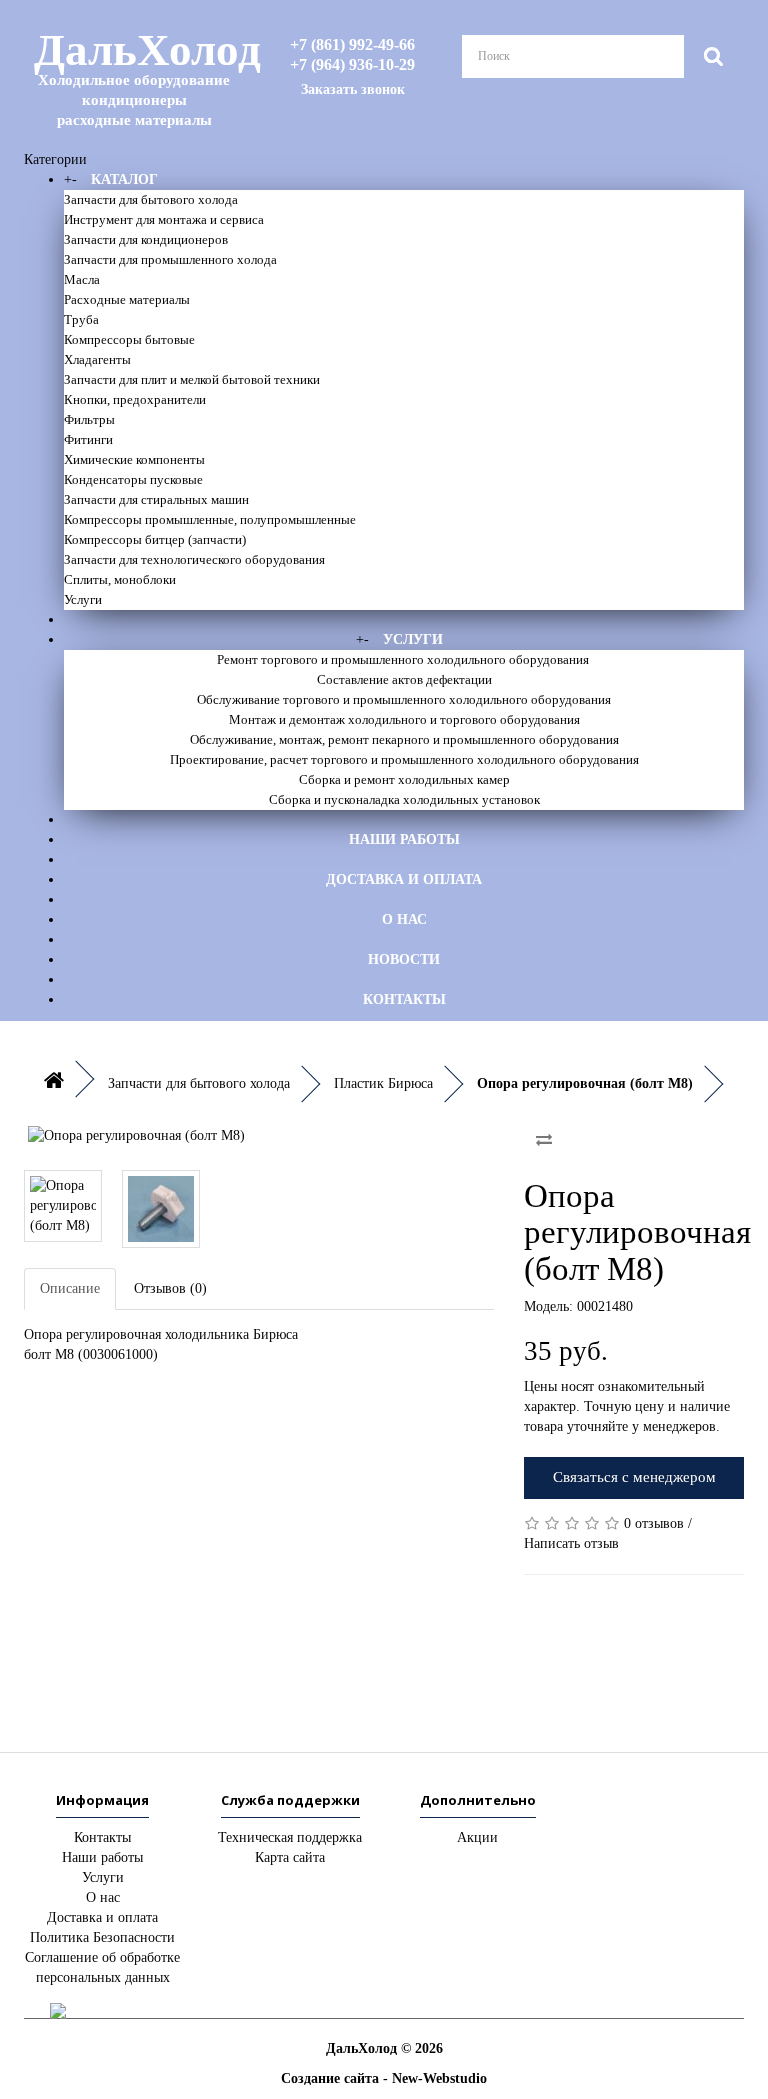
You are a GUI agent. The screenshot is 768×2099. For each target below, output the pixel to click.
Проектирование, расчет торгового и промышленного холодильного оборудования (404, 759)
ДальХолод (139, 76)
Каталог (124, 179)
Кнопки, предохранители (135, 399)
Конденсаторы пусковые (133, 479)
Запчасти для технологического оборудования (194, 559)
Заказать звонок (353, 89)
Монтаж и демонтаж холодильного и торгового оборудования (404, 719)
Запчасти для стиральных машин (156, 499)
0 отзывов (654, 1523)
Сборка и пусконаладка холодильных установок (404, 799)
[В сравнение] (544, 1140)
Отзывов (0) (170, 1288)
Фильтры (89, 419)
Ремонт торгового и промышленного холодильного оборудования (404, 659)
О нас (404, 919)
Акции (477, 1837)
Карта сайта (290, 1857)
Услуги (83, 599)
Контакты (404, 999)
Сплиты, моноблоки (120, 579)
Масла (82, 279)
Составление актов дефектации (404, 679)
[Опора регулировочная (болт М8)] (259, 1136)
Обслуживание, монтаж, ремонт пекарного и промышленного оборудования (404, 739)
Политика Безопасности (102, 1937)
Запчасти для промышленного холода (170, 259)
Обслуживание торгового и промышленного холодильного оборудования (404, 699)
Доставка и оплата (404, 879)
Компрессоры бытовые (129, 339)
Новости (404, 959)
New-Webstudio (439, 2078)
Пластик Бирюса (383, 1083)
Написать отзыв (571, 1543)
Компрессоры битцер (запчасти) (155, 539)
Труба (81, 319)
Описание (70, 1288)
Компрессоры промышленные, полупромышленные (210, 519)
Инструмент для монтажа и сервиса (164, 219)
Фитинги (88, 439)
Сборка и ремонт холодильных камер (404, 779)
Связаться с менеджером (634, 1477)
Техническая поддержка (290, 1837)
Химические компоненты (134, 459)
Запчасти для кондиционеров (146, 239)
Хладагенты (97, 359)
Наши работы (404, 839)
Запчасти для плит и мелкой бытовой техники (192, 379)
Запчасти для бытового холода (151, 199)
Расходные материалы (127, 299)
